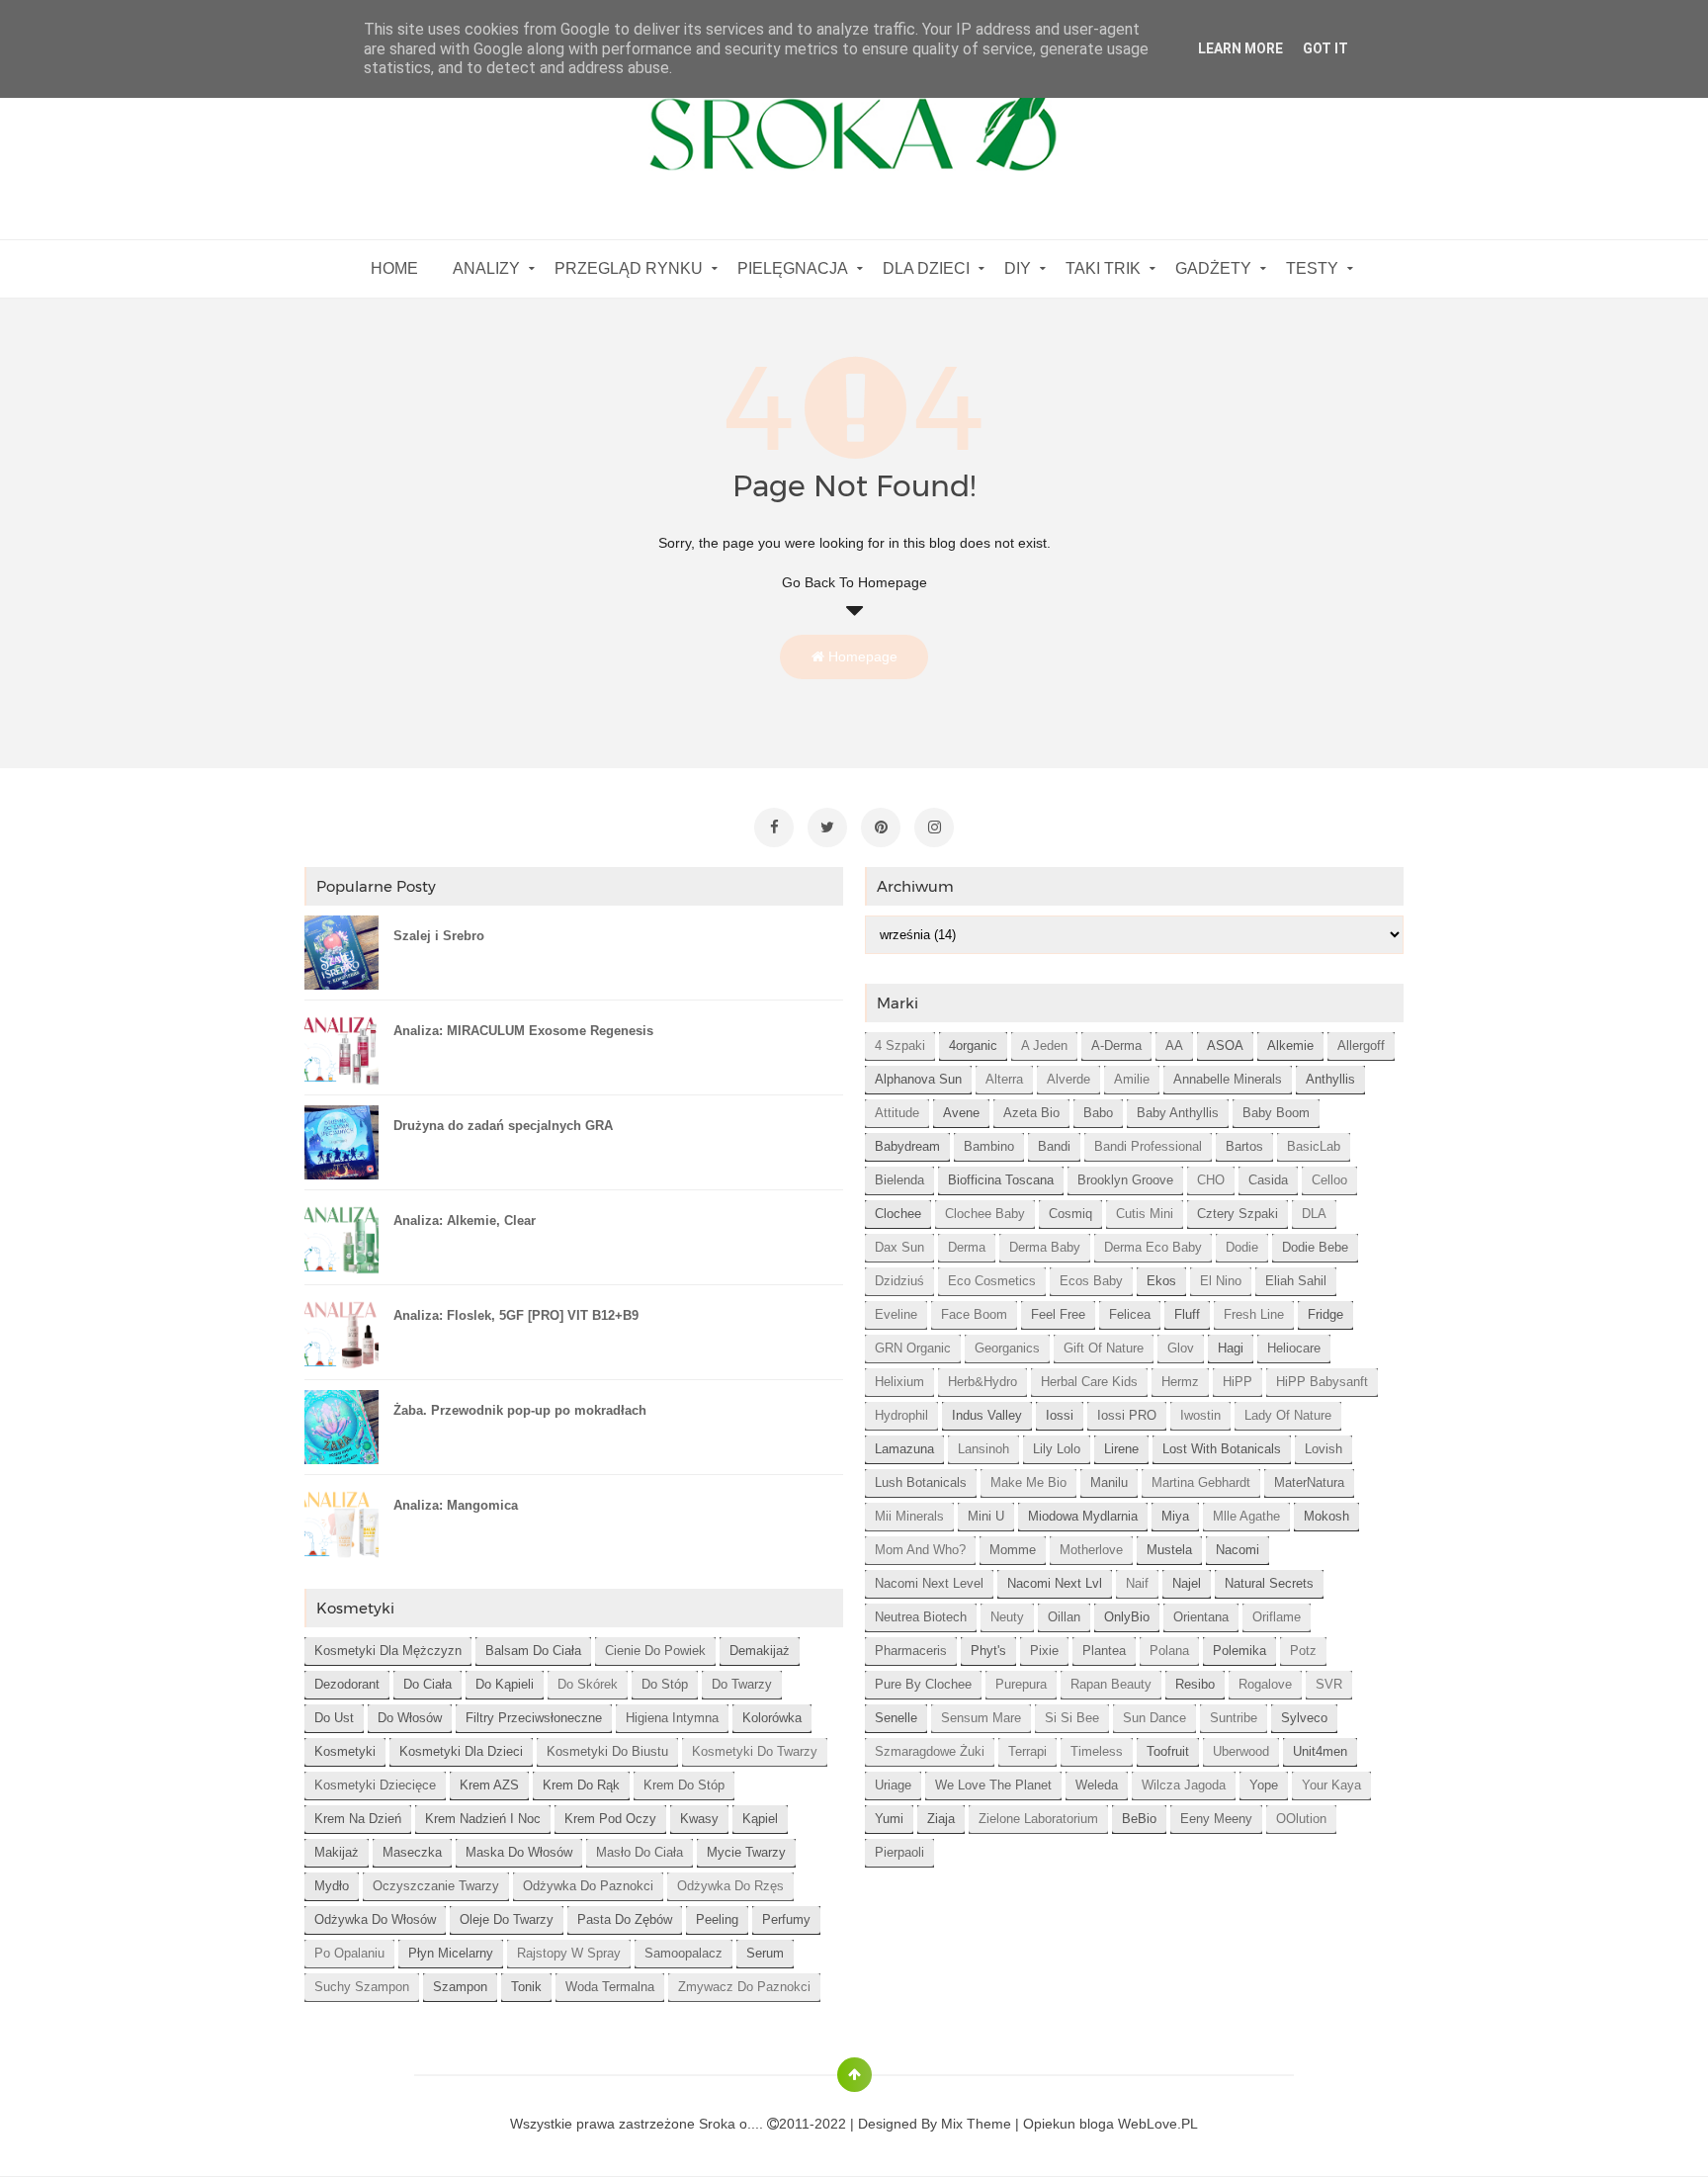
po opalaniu (349, 1953)
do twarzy (742, 1684)
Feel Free (1058, 1314)
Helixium (899, 1382)
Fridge (1325, 1314)
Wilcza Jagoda (1184, 1785)
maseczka (412, 1852)
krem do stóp (684, 1785)
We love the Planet (993, 1785)
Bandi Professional (1148, 1146)
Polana (1169, 1651)
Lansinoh (983, 1449)
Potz (1303, 1651)
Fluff (1187, 1314)
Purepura (1021, 1684)
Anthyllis (1330, 1079)
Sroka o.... (733, 2124)
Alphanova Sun (918, 1079)
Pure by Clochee (923, 1684)
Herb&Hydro (982, 1382)
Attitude (897, 1113)
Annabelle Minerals (1228, 1079)
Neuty (1007, 1617)
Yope (1264, 1785)
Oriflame (1277, 1617)
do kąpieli (505, 1684)
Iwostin (1200, 1415)
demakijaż (760, 1651)
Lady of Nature (1288, 1415)
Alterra (1004, 1079)
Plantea (1104, 1651)
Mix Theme (976, 2124)
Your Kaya (1331, 1785)
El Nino (1221, 1281)
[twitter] (827, 827)
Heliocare (1294, 1348)
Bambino (989, 1146)
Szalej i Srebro (439, 936)
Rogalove (1265, 1684)
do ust (334, 1718)
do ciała (427, 1684)
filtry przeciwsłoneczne (534, 1718)
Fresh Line (1254, 1314)
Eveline (896, 1314)
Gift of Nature (1104, 1348)
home (394, 268)
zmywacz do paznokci (744, 1987)
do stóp (665, 1684)
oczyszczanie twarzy (436, 1886)
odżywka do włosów (375, 1919)
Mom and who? (920, 1550)
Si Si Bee (1072, 1718)
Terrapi (1027, 1751)
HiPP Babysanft (1322, 1382)
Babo (1098, 1113)
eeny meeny (1216, 1819)
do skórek (588, 1684)
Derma (967, 1247)
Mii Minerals (909, 1516)
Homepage (861, 656)
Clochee (898, 1214)
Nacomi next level (929, 1583)
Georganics (1007, 1348)
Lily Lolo (1057, 1449)
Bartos (1244, 1146)
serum (765, 1953)
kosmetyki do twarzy (755, 1751)
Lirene (1121, 1449)
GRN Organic (913, 1348)
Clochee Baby (985, 1214)
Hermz (1180, 1382)
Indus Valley (987, 1415)
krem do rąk (581, 1785)
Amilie (1132, 1079)
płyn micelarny (451, 1953)
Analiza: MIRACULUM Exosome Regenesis (523, 1031)
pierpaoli (899, 1852)
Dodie (1242, 1247)
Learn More (1240, 48)
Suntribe (1234, 1718)
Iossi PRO (1127, 1415)
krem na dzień (358, 1819)
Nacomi (1238, 1550)
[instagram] (934, 827)
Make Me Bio (1028, 1482)
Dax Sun (899, 1247)
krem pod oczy (610, 1819)
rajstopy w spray (569, 1953)
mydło (332, 1886)
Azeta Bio (1031, 1113)
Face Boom (974, 1314)
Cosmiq (1070, 1214)
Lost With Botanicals (1222, 1449)
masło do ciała (640, 1852)
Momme (1013, 1550)
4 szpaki (900, 1045)
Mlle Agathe (1246, 1516)
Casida (1268, 1180)
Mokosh (1326, 1516)
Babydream (907, 1146)
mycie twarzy (746, 1852)
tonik (526, 1987)
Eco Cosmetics (992, 1281)
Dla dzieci (926, 268)
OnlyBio (1127, 1617)
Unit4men (1320, 1751)
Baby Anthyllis (1178, 1113)
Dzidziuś (899, 1281)
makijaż (337, 1852)
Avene (961, 1113)
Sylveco (1304, 1718)
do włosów (410, 1718)
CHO (1211, 1180)
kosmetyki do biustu (607, 1751)
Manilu (1109, 1482)
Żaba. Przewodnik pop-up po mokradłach (520, 1410)
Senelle (896, 1718)
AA (1174, 1045)
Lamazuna (904, 1449)
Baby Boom (1276, 1113)
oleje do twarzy (507, 1919)
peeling (717, 1919)
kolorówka (772, 1718)
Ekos (1161, 1281)
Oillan (1064, 1617)
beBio (1139, 1819)
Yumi (889, 1819)
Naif (1137, 1583)
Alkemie (1290, 1045)
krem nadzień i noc (483, 1819)
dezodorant (347, 1684)
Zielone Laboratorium (1038, 1819)
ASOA (1225, 1045)
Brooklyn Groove (1125, 1180)
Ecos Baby (1091, 1281)
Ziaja (941, 1819)
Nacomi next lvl (1055, 1583)
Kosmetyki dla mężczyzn (388, 1651)
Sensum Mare (981, 1718)
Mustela (1169, 1550)
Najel (1187, 1583)
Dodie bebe (1315, 1247)
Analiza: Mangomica (456, 1505)
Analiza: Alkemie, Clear (465, 1220)
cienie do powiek (655, 1651)
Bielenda (899, 1180)
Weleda (1097, 1785)
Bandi (1054, 1146)
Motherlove (1091, 1550)
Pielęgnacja (793, 268)
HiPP (1238, 1382)
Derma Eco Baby (1153, 1247)
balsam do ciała (533, 1651)
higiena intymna (672, 1718)
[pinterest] (881, 827)
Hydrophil (901, 1415)
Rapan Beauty (1111, 1684)
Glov (1181, 1348)
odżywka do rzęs (730, 1886)
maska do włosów (519, 1852)
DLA (1314, 1214)
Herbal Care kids (1089, 1382)
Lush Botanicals (921, 1482)
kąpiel (760, 1819)
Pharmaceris (911, 1651)
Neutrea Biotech (921, 1617)
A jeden (1044, 1045)
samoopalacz (683, 1953)
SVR (1329, 1684)
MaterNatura (1309, 1482)
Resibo (1195, 1684)
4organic (973, 1045)
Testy (1312, 268)
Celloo (1329, 1180)
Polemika (1239, 1651)
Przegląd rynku (629, 268)
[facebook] (774, 827)
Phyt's (988, 1651)
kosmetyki (345, 1751)
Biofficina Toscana (1001, 1180)
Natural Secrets (1269, 1583)
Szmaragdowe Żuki (930, 1751)
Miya (1175, 1516)
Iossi (1060, 1415)
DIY (1018, 268)
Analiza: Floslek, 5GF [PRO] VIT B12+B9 (516, 1315)
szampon (460, 1987)
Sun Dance (1154, 1718)
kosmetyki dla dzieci (461, 1751)
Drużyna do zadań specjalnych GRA (503, 1126)
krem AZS (489, 1785)
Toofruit (1168, 1751)
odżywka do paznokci (588, 1886)
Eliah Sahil (1296, 1281)
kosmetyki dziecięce (375, 1785)
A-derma (1116, 1045)
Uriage (893, 1785)
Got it (1325, 48)
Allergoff (1361, 1045)
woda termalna (610, 1987)
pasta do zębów (625, 1919)
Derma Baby (1045, 1247)
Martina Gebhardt (1201, 1482)
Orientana (1201, 1617)
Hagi (1231, 1348)
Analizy (486, 268)
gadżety (1213, 268)
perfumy (786, 1919)
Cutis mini (1145, 1214)
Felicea (1130, 1314)
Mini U (986, 1516)
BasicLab (1314, 1146)
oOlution (1301, 1819)
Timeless (1097, 1751)
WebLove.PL (1158, 2124)
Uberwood (1241, 1751)
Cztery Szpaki (1238, 1214)
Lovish (1324, 1449)
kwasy (699, 1819)
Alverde (1068, 1079)
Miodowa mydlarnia (1083, 1516)
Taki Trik (1103, 268)
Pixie (1044, 1651)
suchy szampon (362, 1987)
